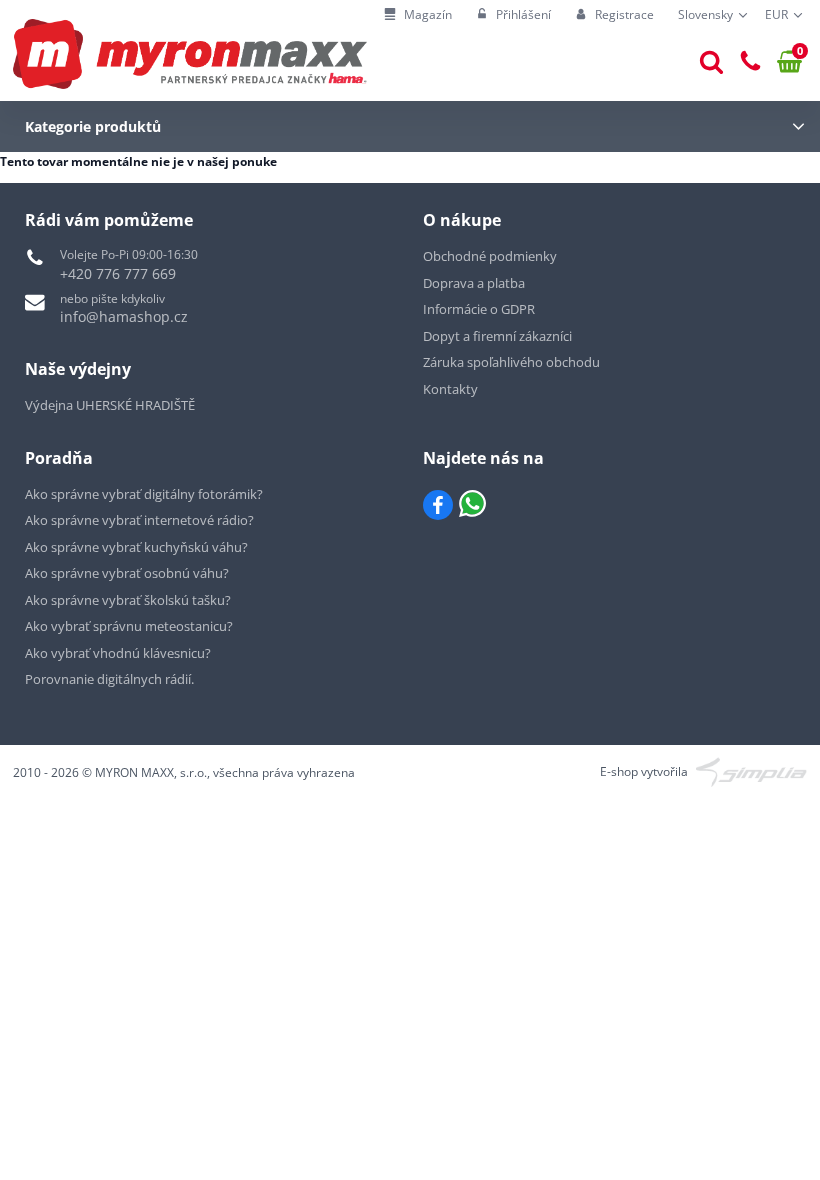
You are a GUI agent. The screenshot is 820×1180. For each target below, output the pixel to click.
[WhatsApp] (472, 505)
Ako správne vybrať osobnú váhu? (127, 573)
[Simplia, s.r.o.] (751, 770)
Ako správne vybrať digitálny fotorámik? (144, 494)
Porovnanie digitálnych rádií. (109, 679)
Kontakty (450, 389)
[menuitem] (418, 15)
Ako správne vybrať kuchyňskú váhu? (136, 547)
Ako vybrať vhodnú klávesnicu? (118, 653)
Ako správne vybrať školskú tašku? (128, 600)
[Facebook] (438, 505)
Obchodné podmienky (490, 256)
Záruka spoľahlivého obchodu (511, 362)
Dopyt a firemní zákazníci (497, 336)
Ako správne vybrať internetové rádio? (139, 520)
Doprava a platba (474, 283)
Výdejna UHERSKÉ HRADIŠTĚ (110, 405)
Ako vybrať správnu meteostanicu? (129, 626)
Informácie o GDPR (479, 309)
